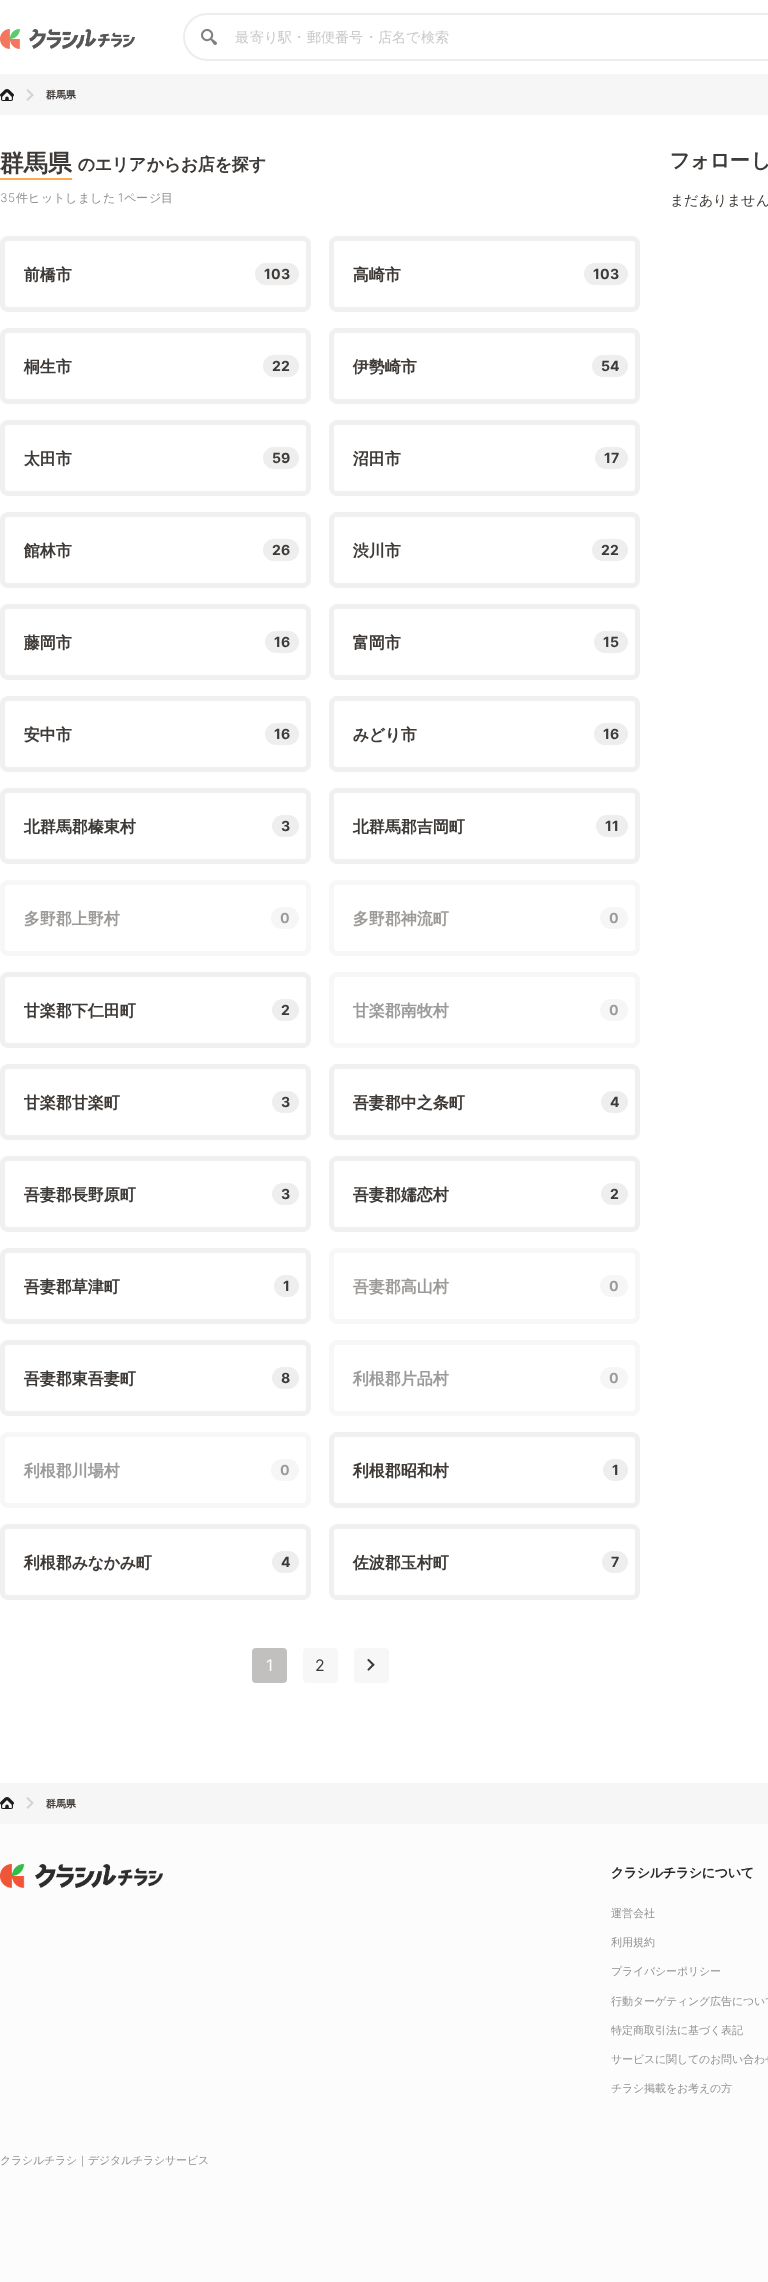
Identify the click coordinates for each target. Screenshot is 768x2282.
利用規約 (633, 1942)
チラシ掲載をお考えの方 (671, 2088)
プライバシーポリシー (666, 1971)
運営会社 (633, 1913)
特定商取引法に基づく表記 (677, 2030)
